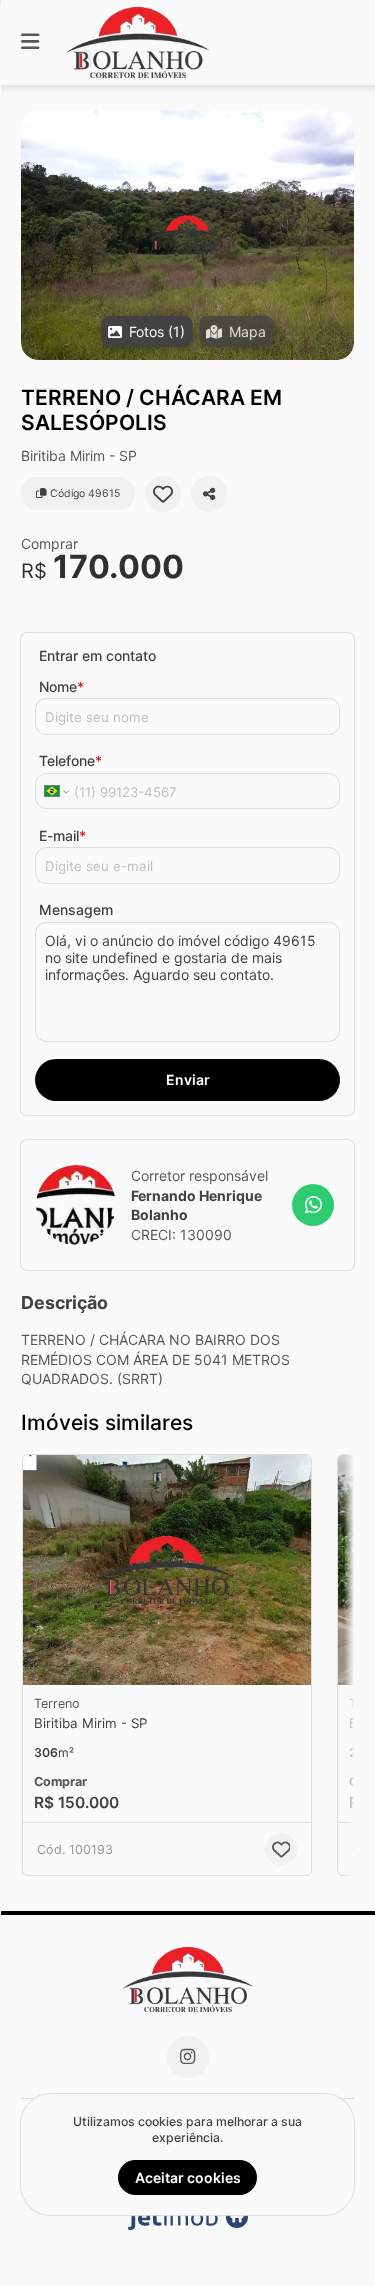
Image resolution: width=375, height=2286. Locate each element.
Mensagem (76, 909)
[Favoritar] (163, 494)
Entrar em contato (97, 655)
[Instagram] (188, 2057)
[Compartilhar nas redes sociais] (209, 494)
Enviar (188, 1079)
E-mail (62, 835)
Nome (61, 686)
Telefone (70, 760)
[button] (187, 235)
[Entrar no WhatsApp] (313, 1205)
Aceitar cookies (188, 2177)
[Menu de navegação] (30, 42)
